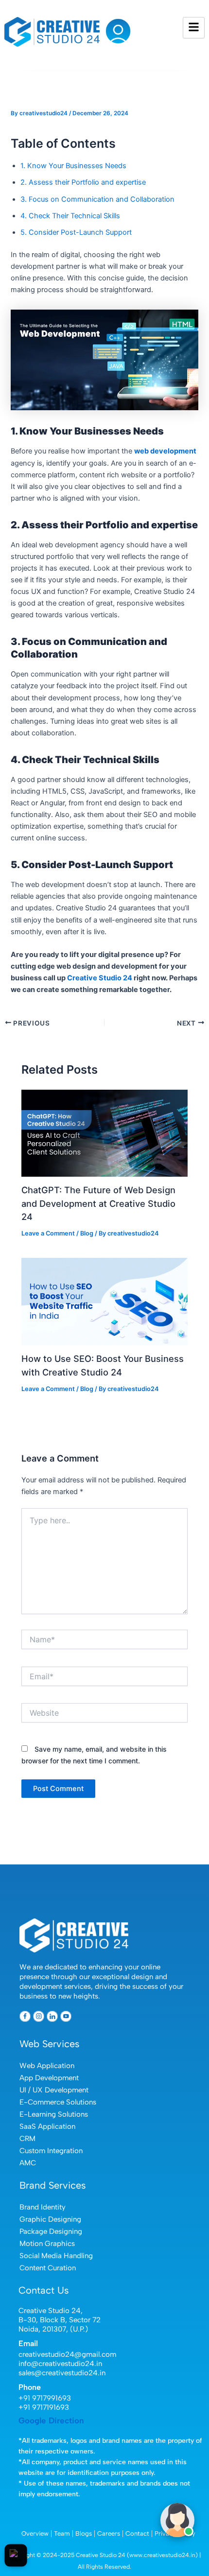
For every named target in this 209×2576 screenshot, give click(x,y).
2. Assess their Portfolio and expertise (83, 182)
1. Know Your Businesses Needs (73, 166)
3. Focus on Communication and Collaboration (97, 199)
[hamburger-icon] (194, 28)
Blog (87, 1233)
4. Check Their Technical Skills (70, 216)
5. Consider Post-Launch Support (76, 232)
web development (165, 451)
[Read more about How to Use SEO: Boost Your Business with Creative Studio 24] (104, 1301)
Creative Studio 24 (100, 978)
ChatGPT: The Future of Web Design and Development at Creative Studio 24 (98, 1203)
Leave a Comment (48, 1233)
